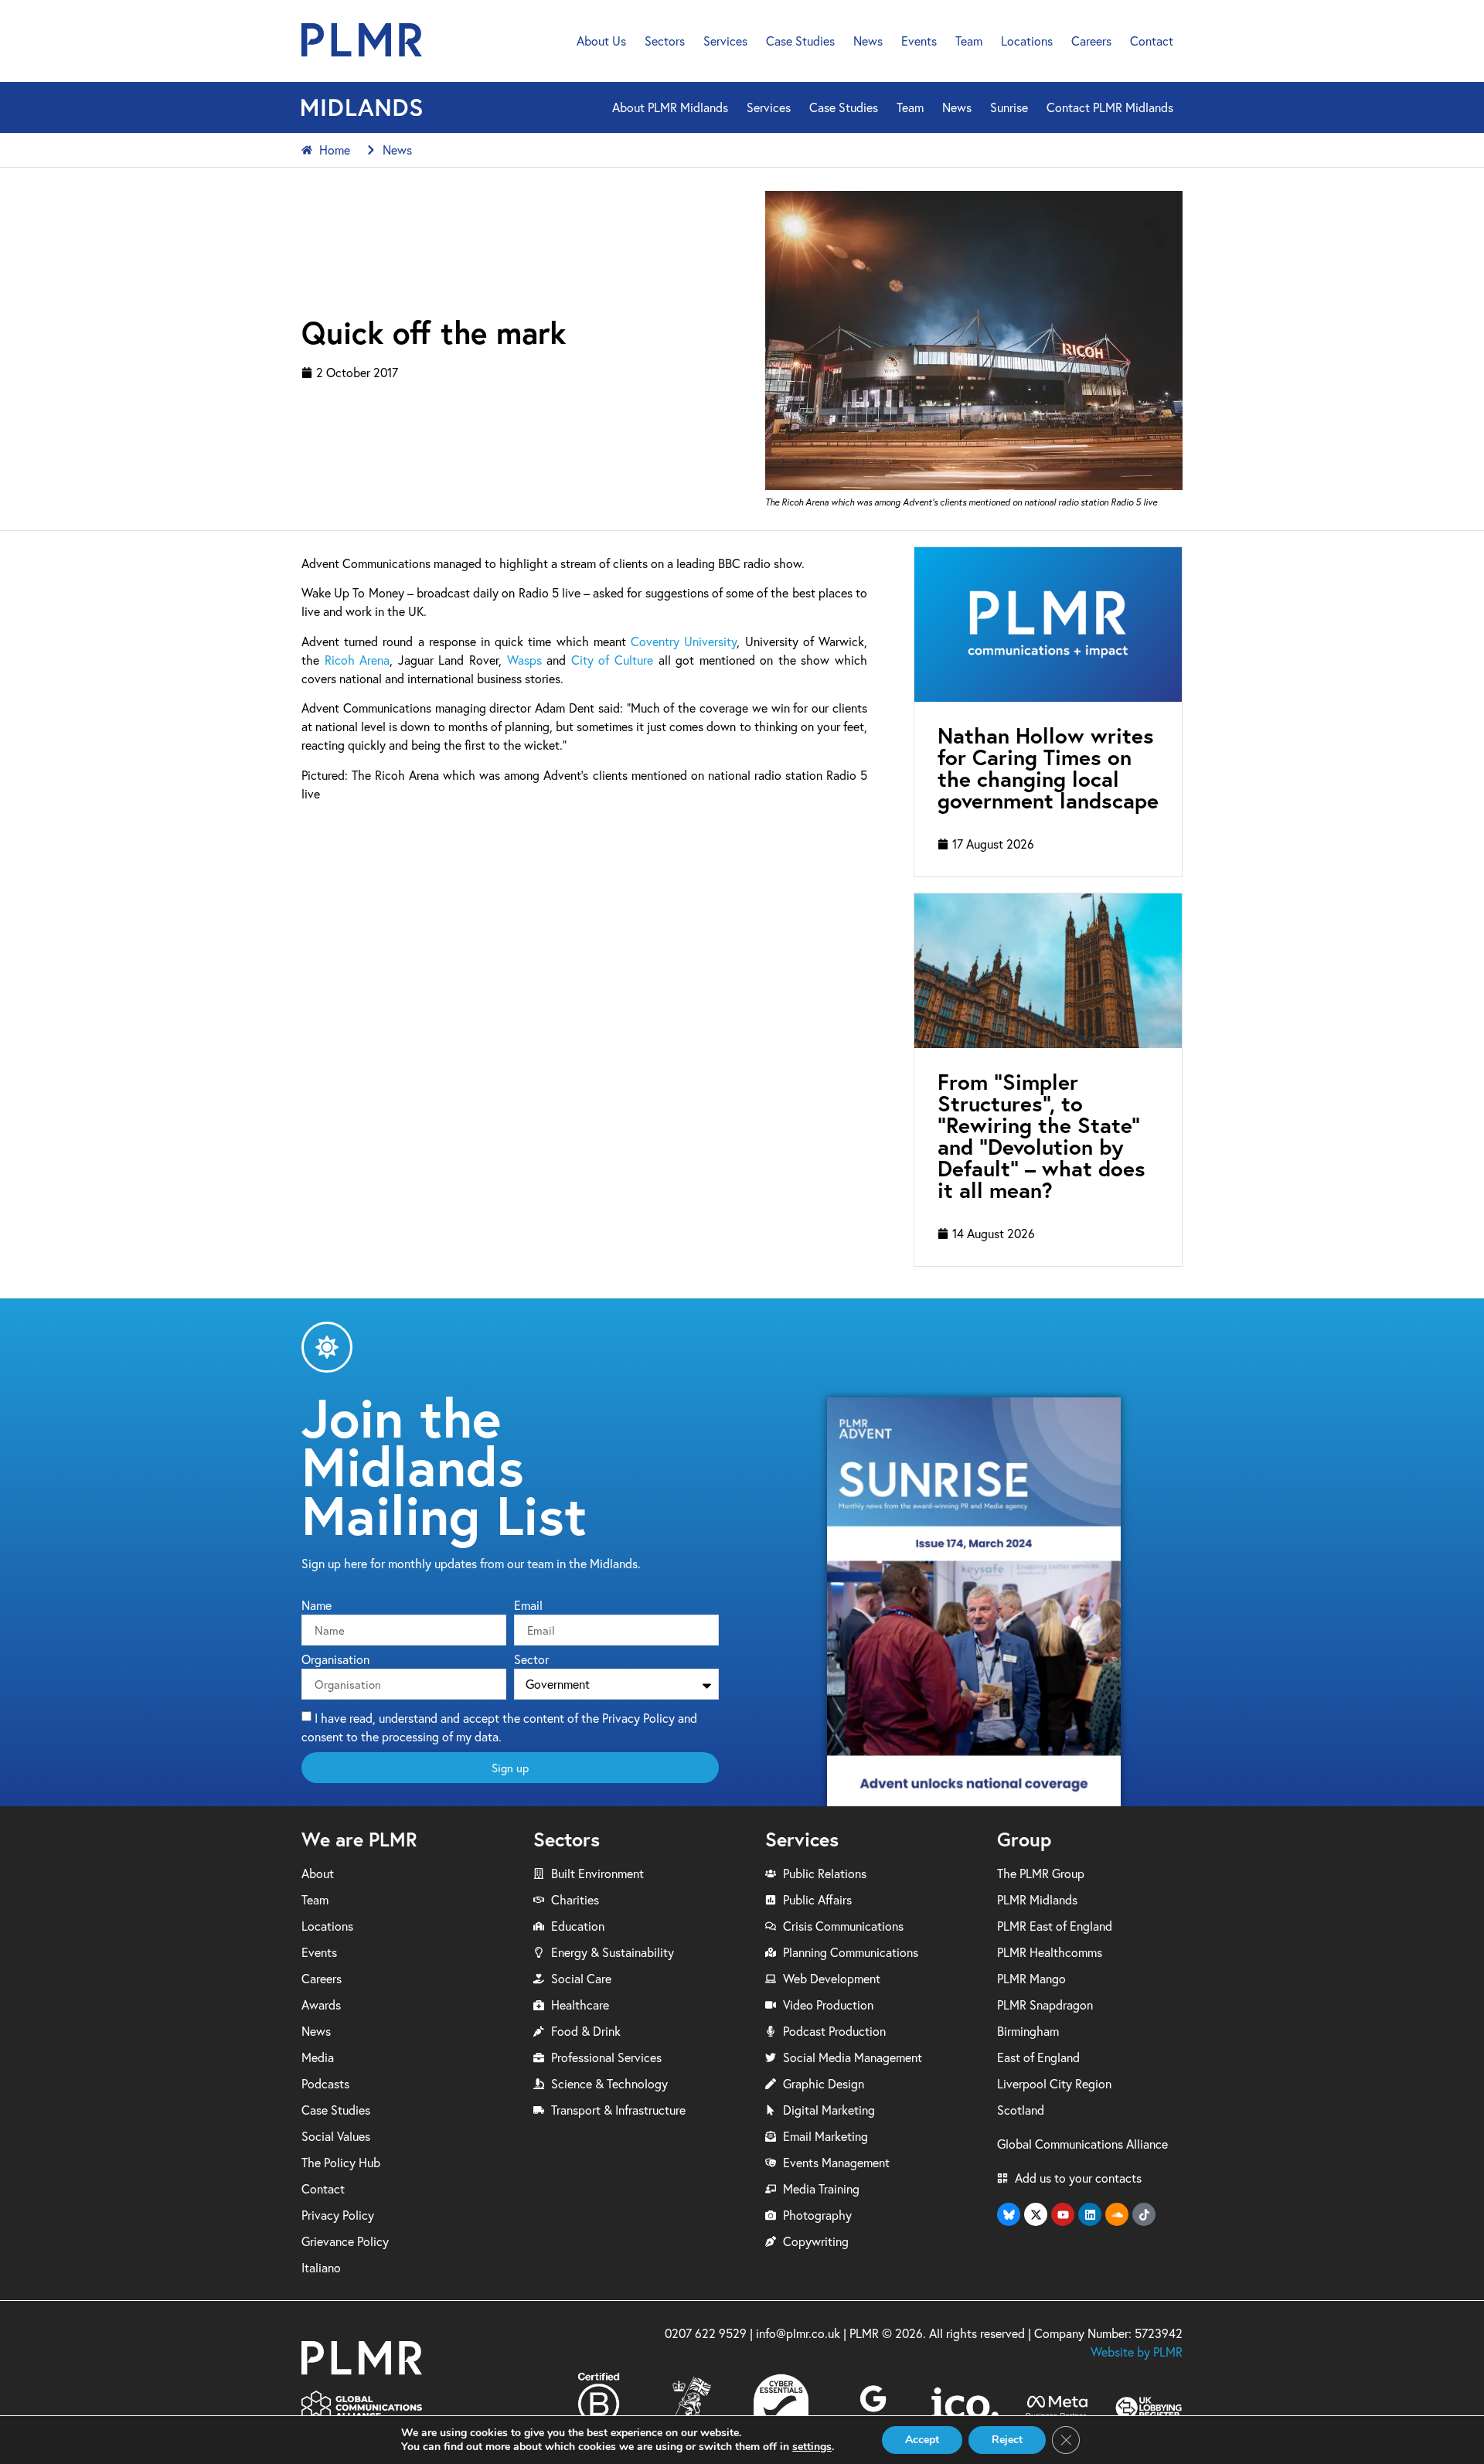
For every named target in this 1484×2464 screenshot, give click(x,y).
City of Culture (612, 660)
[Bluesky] (1009, 2214)
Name (317, 1606)
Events (919, 41)
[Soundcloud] (1117, 2214)
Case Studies (800, 41)
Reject (1007, 2440)
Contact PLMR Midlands (1110, 107)
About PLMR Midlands (670, 107)
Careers (1091, 41)
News (868, 41)
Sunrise (1009, 107)
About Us (601, 41)
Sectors (665, 41)
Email (528, 1606)
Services (725, 41)
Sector (531, 1660)
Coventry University (684, 642)
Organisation (335, 1660)
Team (969, 41)
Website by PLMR (1137, 2352)
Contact (1152, 41)
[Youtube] (1063, 2214)
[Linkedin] (1090, 2214)
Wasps (524, 660)
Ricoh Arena (357, 660)
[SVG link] (362, 40)
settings (812, 2447)
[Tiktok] (1144, 2214)
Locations (1027, 41)
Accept (922, 2440)
